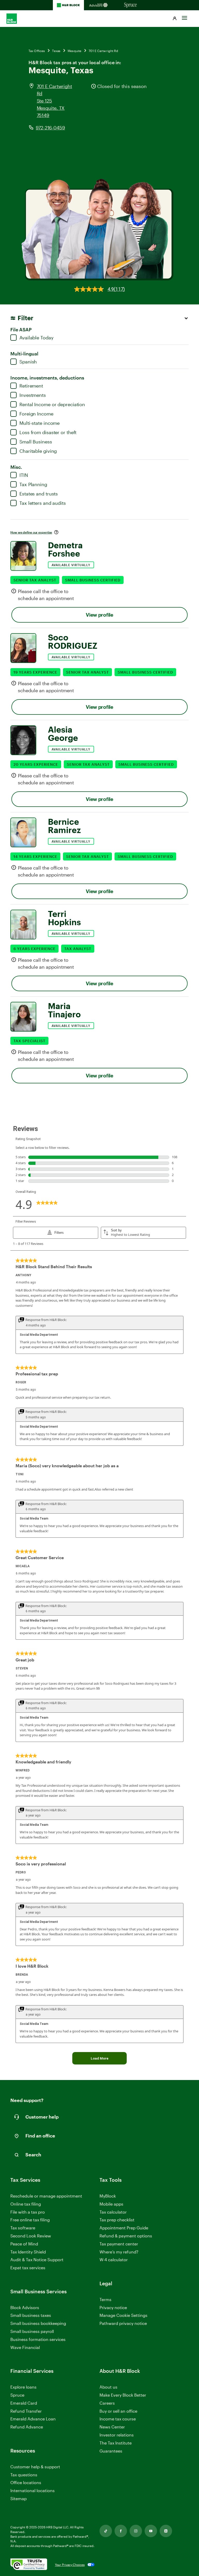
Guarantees (111, 2451)
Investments (33, 395)
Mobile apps (111, 2204)
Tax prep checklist (117, 2220)
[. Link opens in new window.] (29, 2565)
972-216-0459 (50, 128)
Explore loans (23, 2387)
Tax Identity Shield (28, 2252)
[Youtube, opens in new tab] (151, 2531)
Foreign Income (36, 414)
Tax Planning (33, 484)
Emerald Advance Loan (33, 2419)
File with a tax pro (28, 2212)
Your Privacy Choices (70, 2565)
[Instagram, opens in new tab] (136, 2531)
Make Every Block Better (123, 2395)
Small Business (36, 442)
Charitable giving (38, 451)
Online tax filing (26, 2204)
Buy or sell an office (118, 2411)
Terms (105, 2299)
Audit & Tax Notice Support (37, 2260)
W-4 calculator (114, 2260)
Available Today (37, 338)
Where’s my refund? (119, 2252)
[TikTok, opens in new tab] (106, 2531)
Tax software (23, 2228)
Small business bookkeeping (38, 2323)
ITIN (24, 475)
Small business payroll (32, 2331)
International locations (33, 2491)
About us (108, 2387)
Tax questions (24, 2475)
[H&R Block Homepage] (68, 5)
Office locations (26, 2483)
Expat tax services (28, 2268)
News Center (112, 2427)
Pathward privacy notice (123, 2323)
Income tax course (118, 2419)
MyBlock (108, 2196)
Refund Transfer (26, 2411)
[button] (175, 19)
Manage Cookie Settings (123, 2315)
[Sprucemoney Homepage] (131, 5)
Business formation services (38, 2339)
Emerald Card (24, 2403)
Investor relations (117, 2435)
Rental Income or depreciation (52, 404)
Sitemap (19, 2499)
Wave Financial (25, 2348)
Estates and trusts (39, 494)
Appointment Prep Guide (124, 2228)
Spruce (17, 2395)
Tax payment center (119, 2244)
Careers (107, 2403)
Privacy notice (113, 2307)
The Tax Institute (116, 2443)
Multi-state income (40, 423)
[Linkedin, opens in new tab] (166, 2531)
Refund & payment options (126, 2236)
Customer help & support (35, 2467)
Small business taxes (31, 2315)
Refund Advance (27, 2427)
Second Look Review (31, 2236)
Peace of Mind (24, 2244)
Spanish (28, 362)
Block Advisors (25, 2308)
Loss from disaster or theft (48, 432)
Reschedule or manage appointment (46, 2196)
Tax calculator (113, 2212)
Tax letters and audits (43, 503)
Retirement (31, 386)
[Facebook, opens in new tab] (121, 2531)
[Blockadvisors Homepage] (99, 5)
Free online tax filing (30, 2220)
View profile (99, 615)
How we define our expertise (31, 532)
